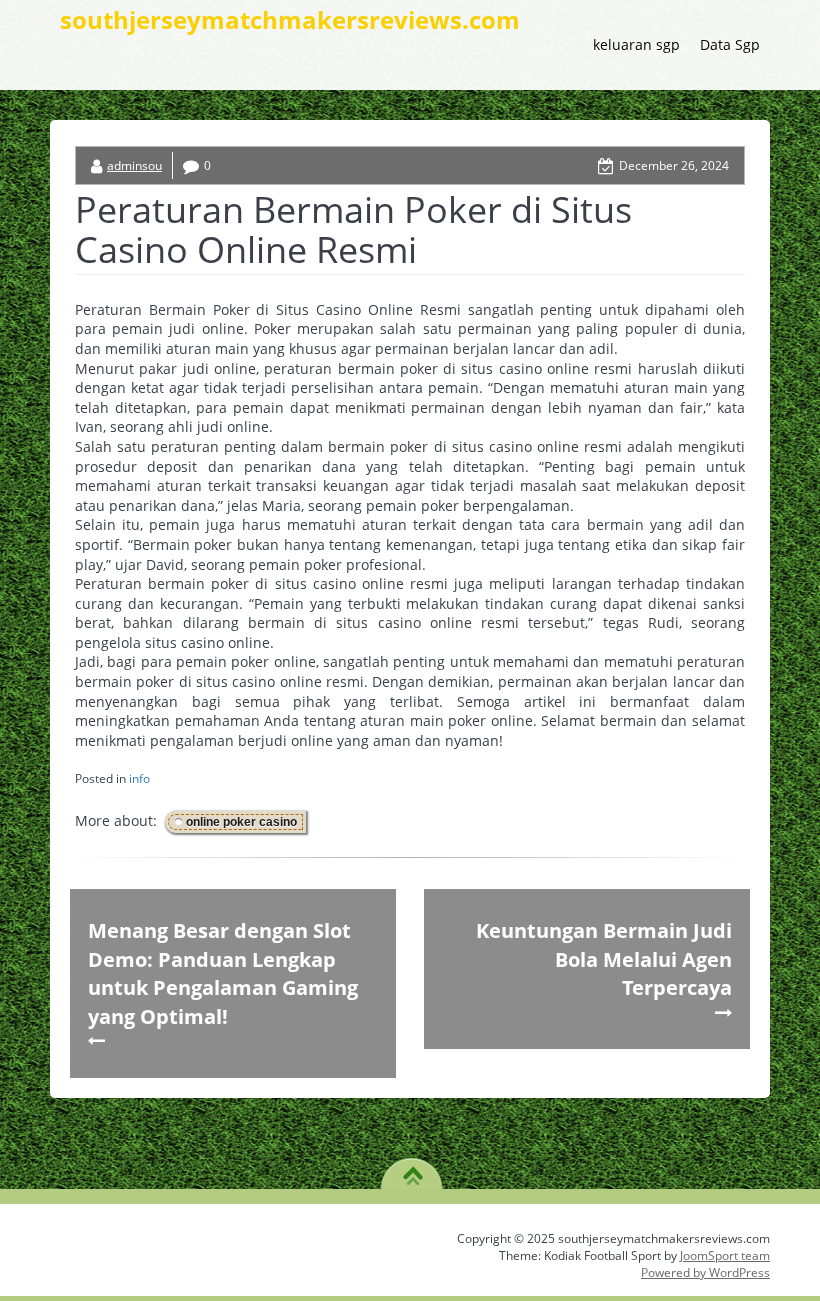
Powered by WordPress (705, 1272)
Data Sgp (730, 44)
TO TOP (412, 1169)
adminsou (134, 165)
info (139, 778)
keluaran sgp (636, 44)
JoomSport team (725, 1255)
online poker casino (241, 822)
